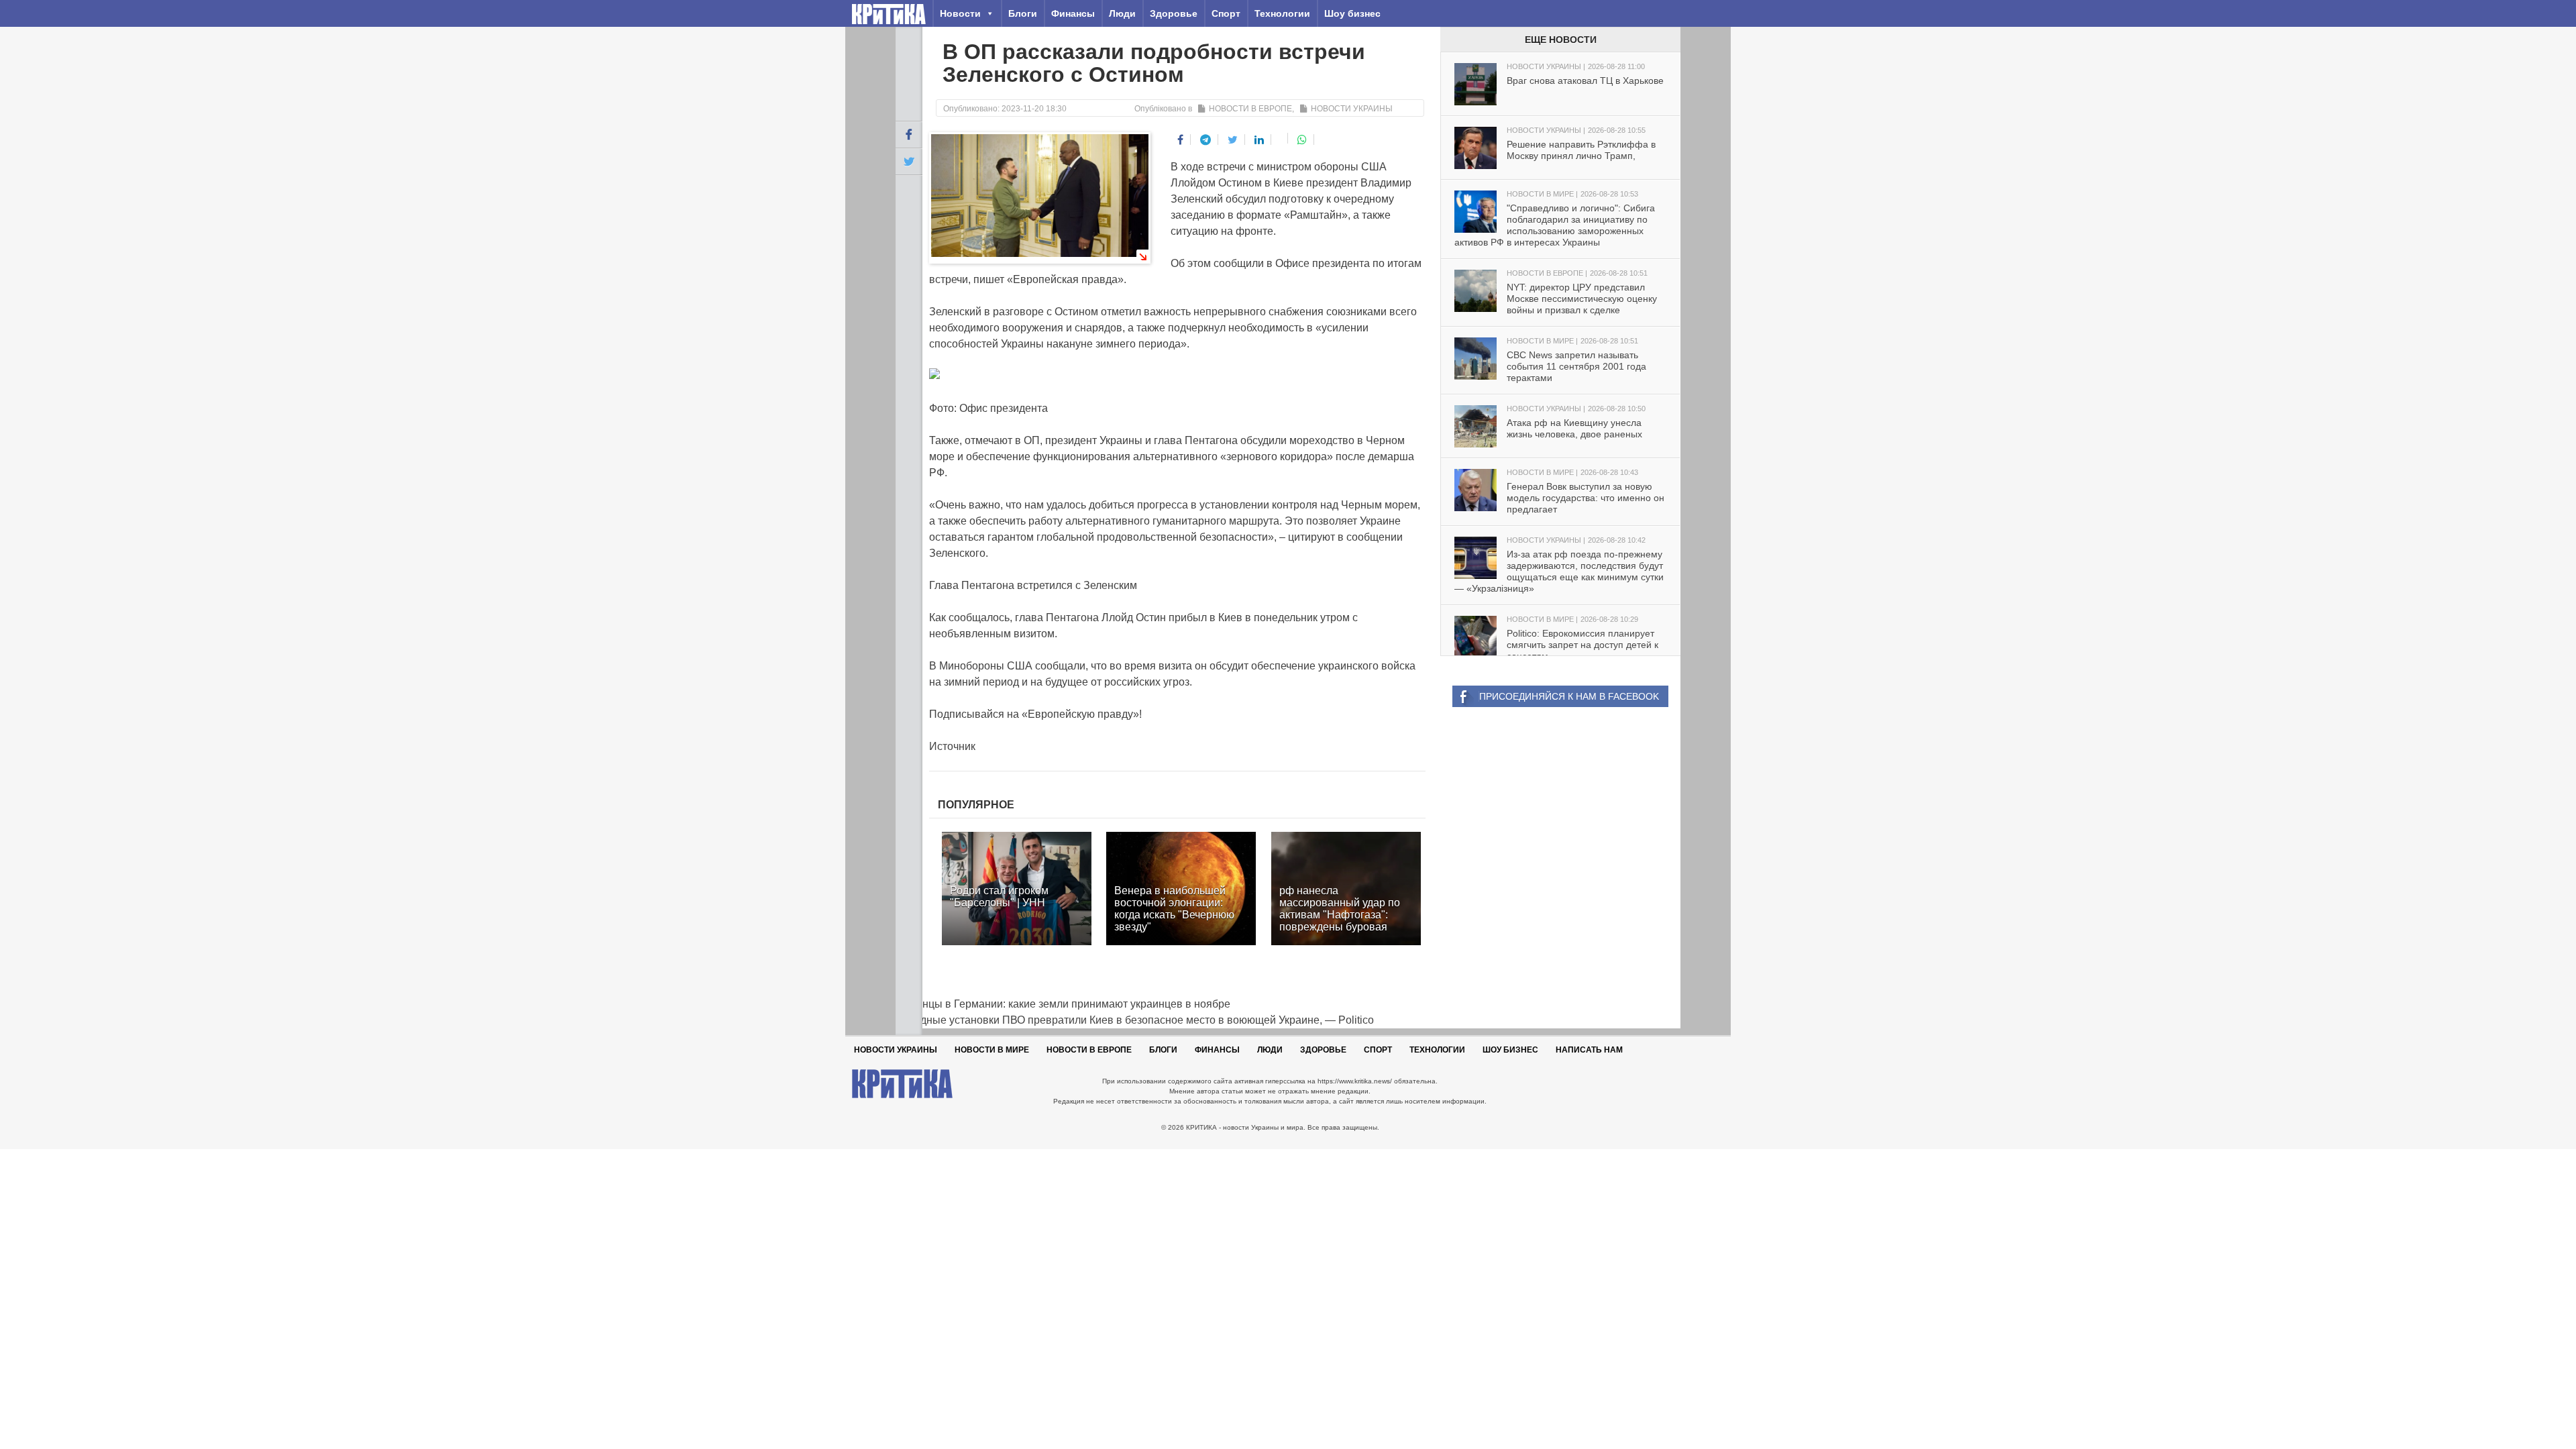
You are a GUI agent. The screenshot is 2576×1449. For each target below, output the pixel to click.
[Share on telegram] (1206, 140)
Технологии (1282, 13)
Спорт (1226, 13)
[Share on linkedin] (1259, 140)
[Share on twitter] (1233, 140)
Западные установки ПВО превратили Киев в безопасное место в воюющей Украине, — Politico (1135, 1020)
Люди (1122, 13)
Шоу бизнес (1352, 13)
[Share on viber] (1281, 138)
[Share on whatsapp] (1302, 140)
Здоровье (1174, 13)
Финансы (1073, 13)
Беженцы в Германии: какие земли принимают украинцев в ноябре (1063, 1004)
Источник (952, 746)
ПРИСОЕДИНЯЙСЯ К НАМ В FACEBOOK (1569, 696)
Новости (960, 13)
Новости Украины (1352, 109)
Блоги (1023, 13)
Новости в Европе (1250, 109)
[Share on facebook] (1181, 140)
